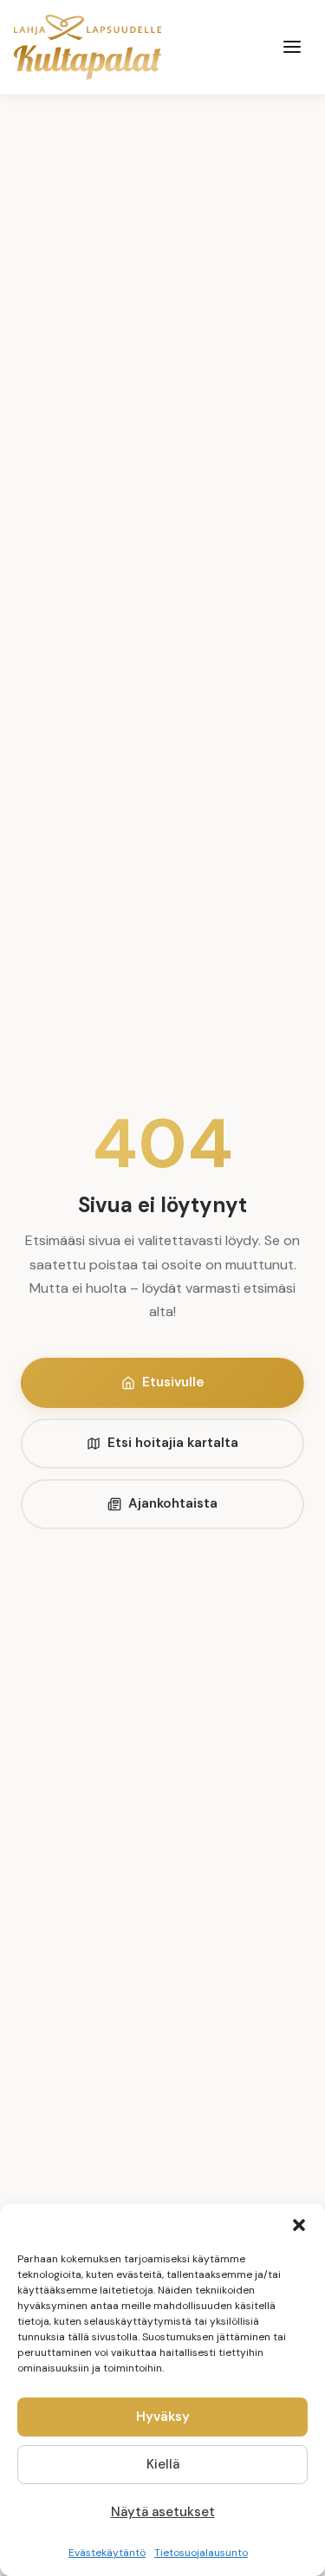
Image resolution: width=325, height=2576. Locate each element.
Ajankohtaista (173, 1503)
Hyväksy (163, 2417)
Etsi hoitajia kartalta (173, 1443)
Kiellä (163, 2464)
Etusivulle (173, 1382)
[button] (299, 2225)
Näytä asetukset (163, 2512)
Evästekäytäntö (107, 2553)
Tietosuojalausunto (201, 2553)
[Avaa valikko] (292, 47)
